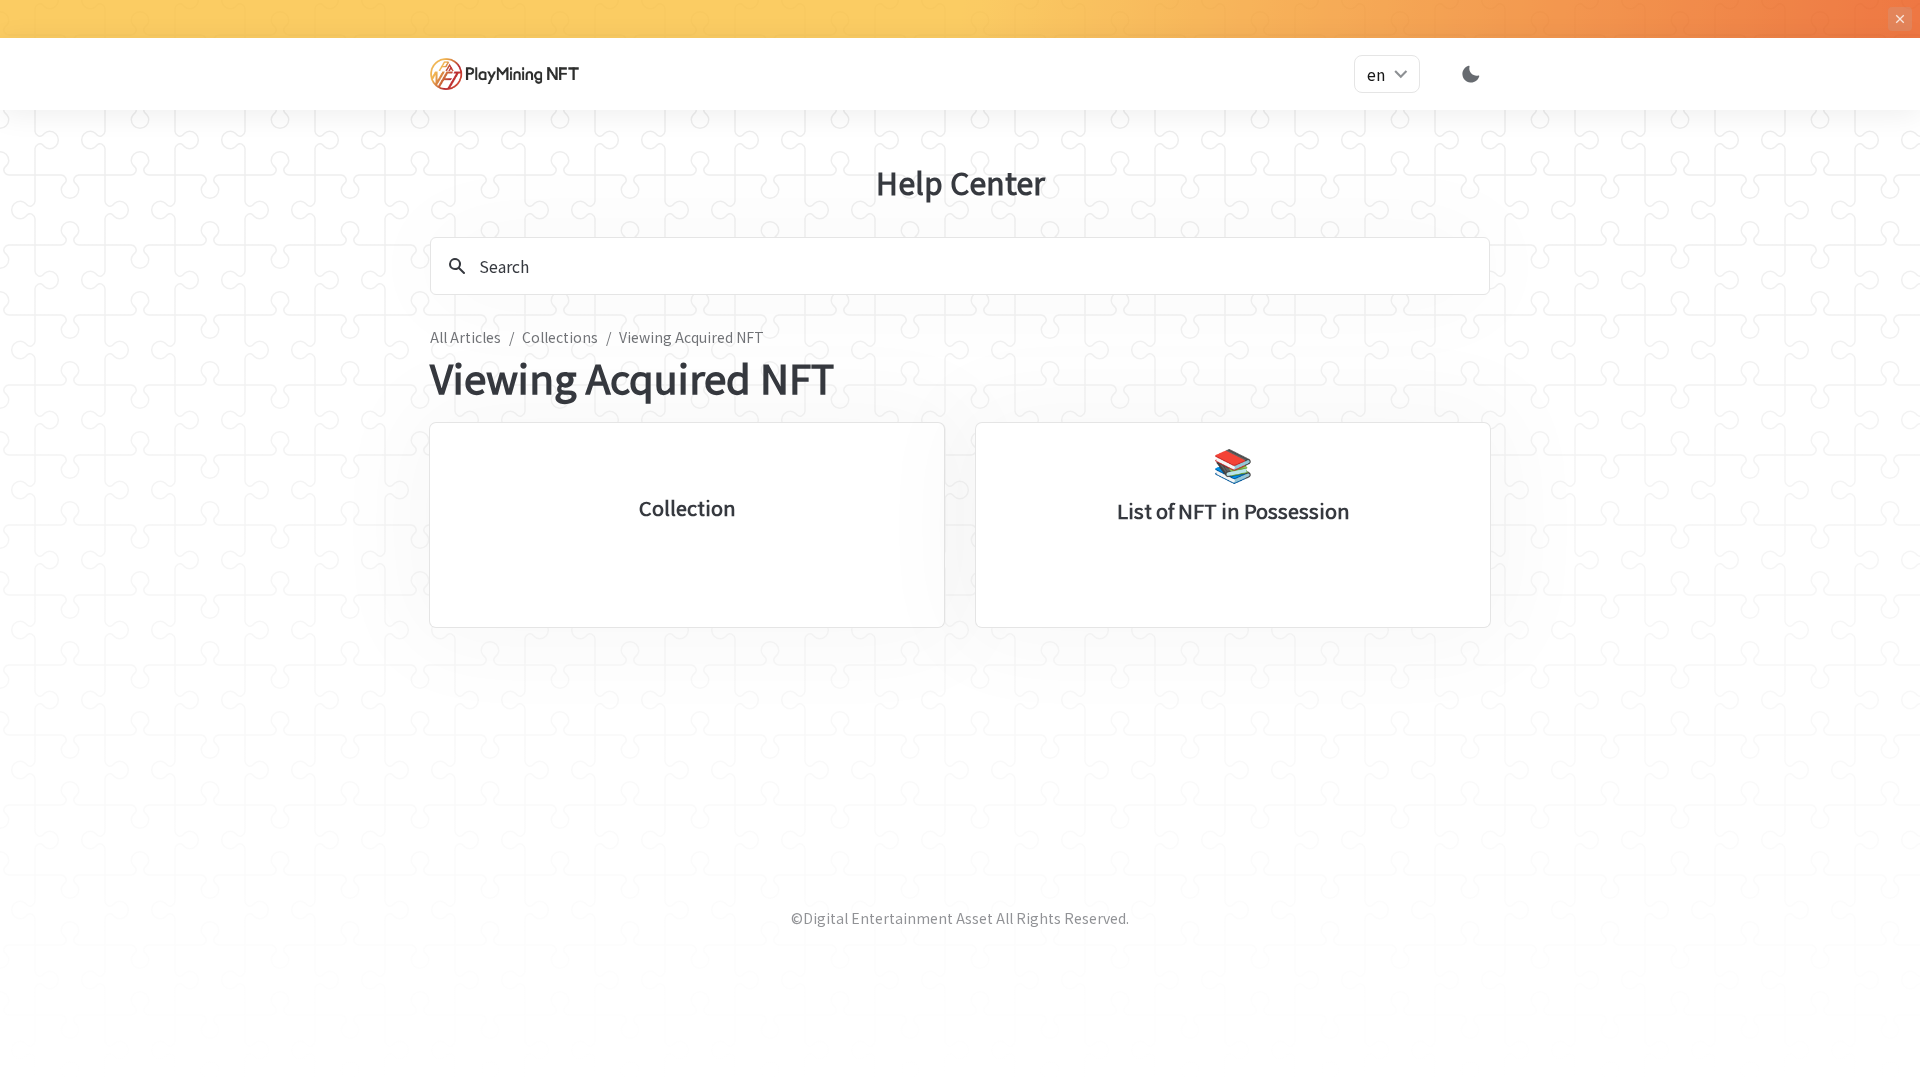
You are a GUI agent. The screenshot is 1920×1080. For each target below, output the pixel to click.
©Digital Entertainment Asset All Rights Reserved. (960, 918)
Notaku (992, 1032)
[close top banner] (1900, 19)
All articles (465, 337)
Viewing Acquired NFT (691, 337)
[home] (520, 74)
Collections (560, 337)
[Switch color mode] (1471, 74)
